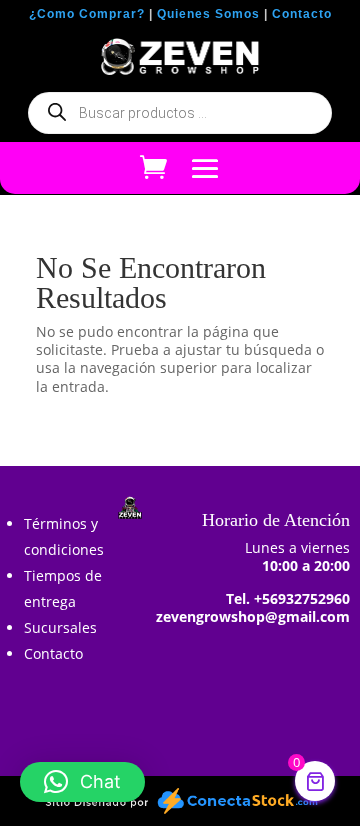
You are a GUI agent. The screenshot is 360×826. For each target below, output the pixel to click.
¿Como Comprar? (87, 14)
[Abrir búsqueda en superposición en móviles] (180, 113)
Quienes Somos (208, 14)
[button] (82, 782)
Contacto (302, 14)
